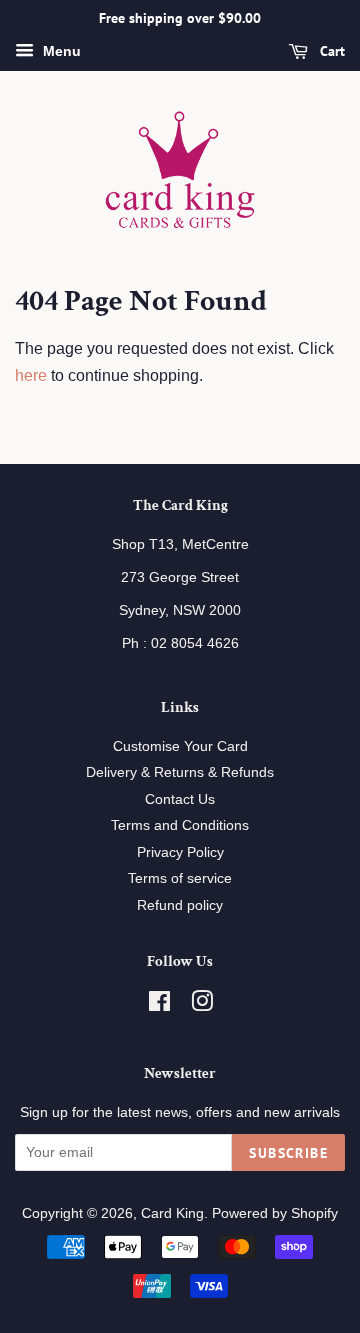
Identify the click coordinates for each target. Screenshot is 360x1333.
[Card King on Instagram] (202, 1005)
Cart (330, 51)
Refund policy (180, 905)
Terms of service (180, 878)
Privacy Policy (180, 852)
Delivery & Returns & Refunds (180, 772)
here (31, 375)
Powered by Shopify (275, 1213)
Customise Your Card (180, 746)
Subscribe (288, 1153)
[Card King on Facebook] (159, 1005)
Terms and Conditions (180, 825)
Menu (60, 51)
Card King (172, 1213)
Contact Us (180, 799)
